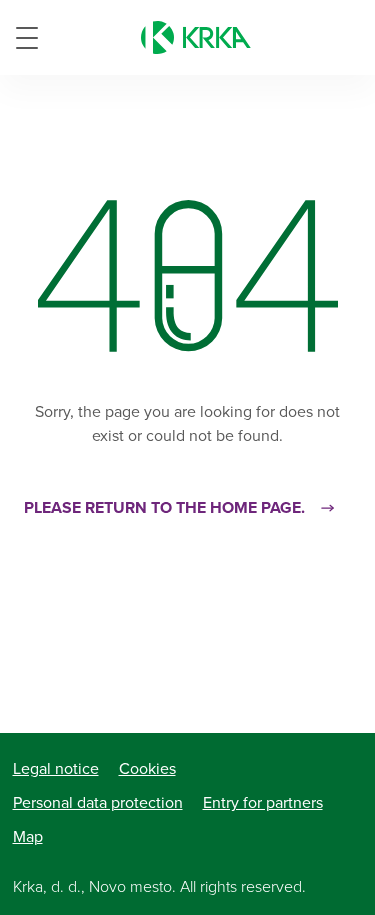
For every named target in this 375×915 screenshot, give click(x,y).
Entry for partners (263, 803)
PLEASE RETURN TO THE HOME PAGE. (164, 508)
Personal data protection (98, 803)
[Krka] (196, 37)
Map (28, 837)
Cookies (147, 769)
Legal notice (56, 769)
